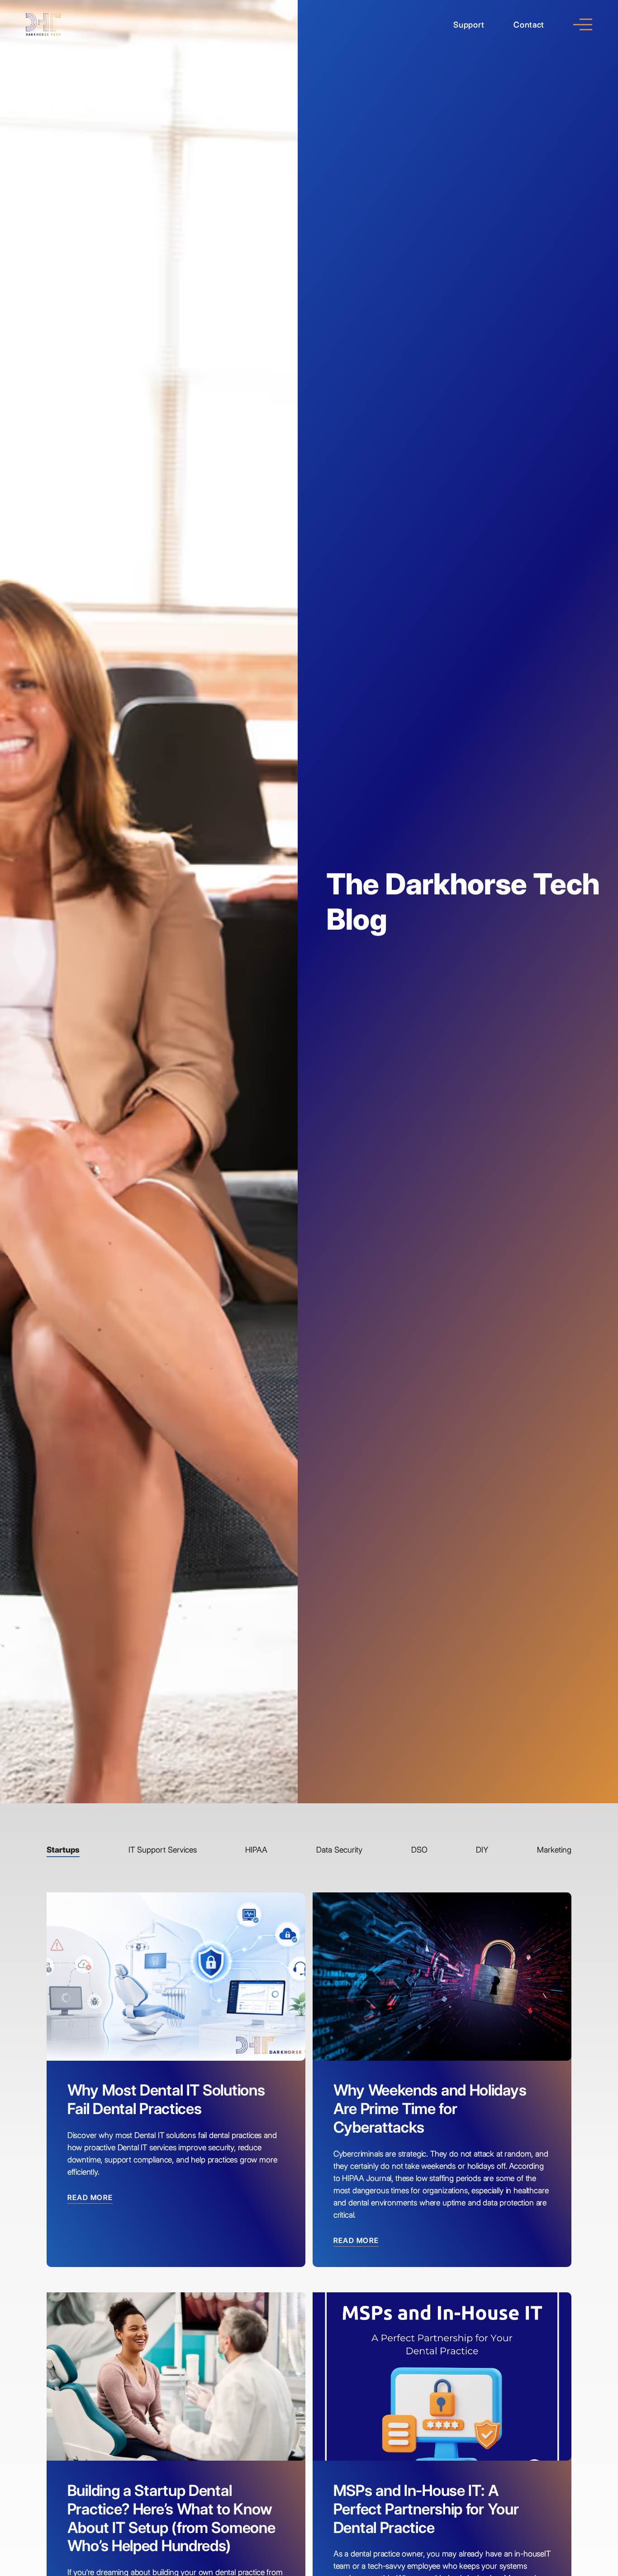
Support (469, 25)
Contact (529, 25)
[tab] (63, 1851)
